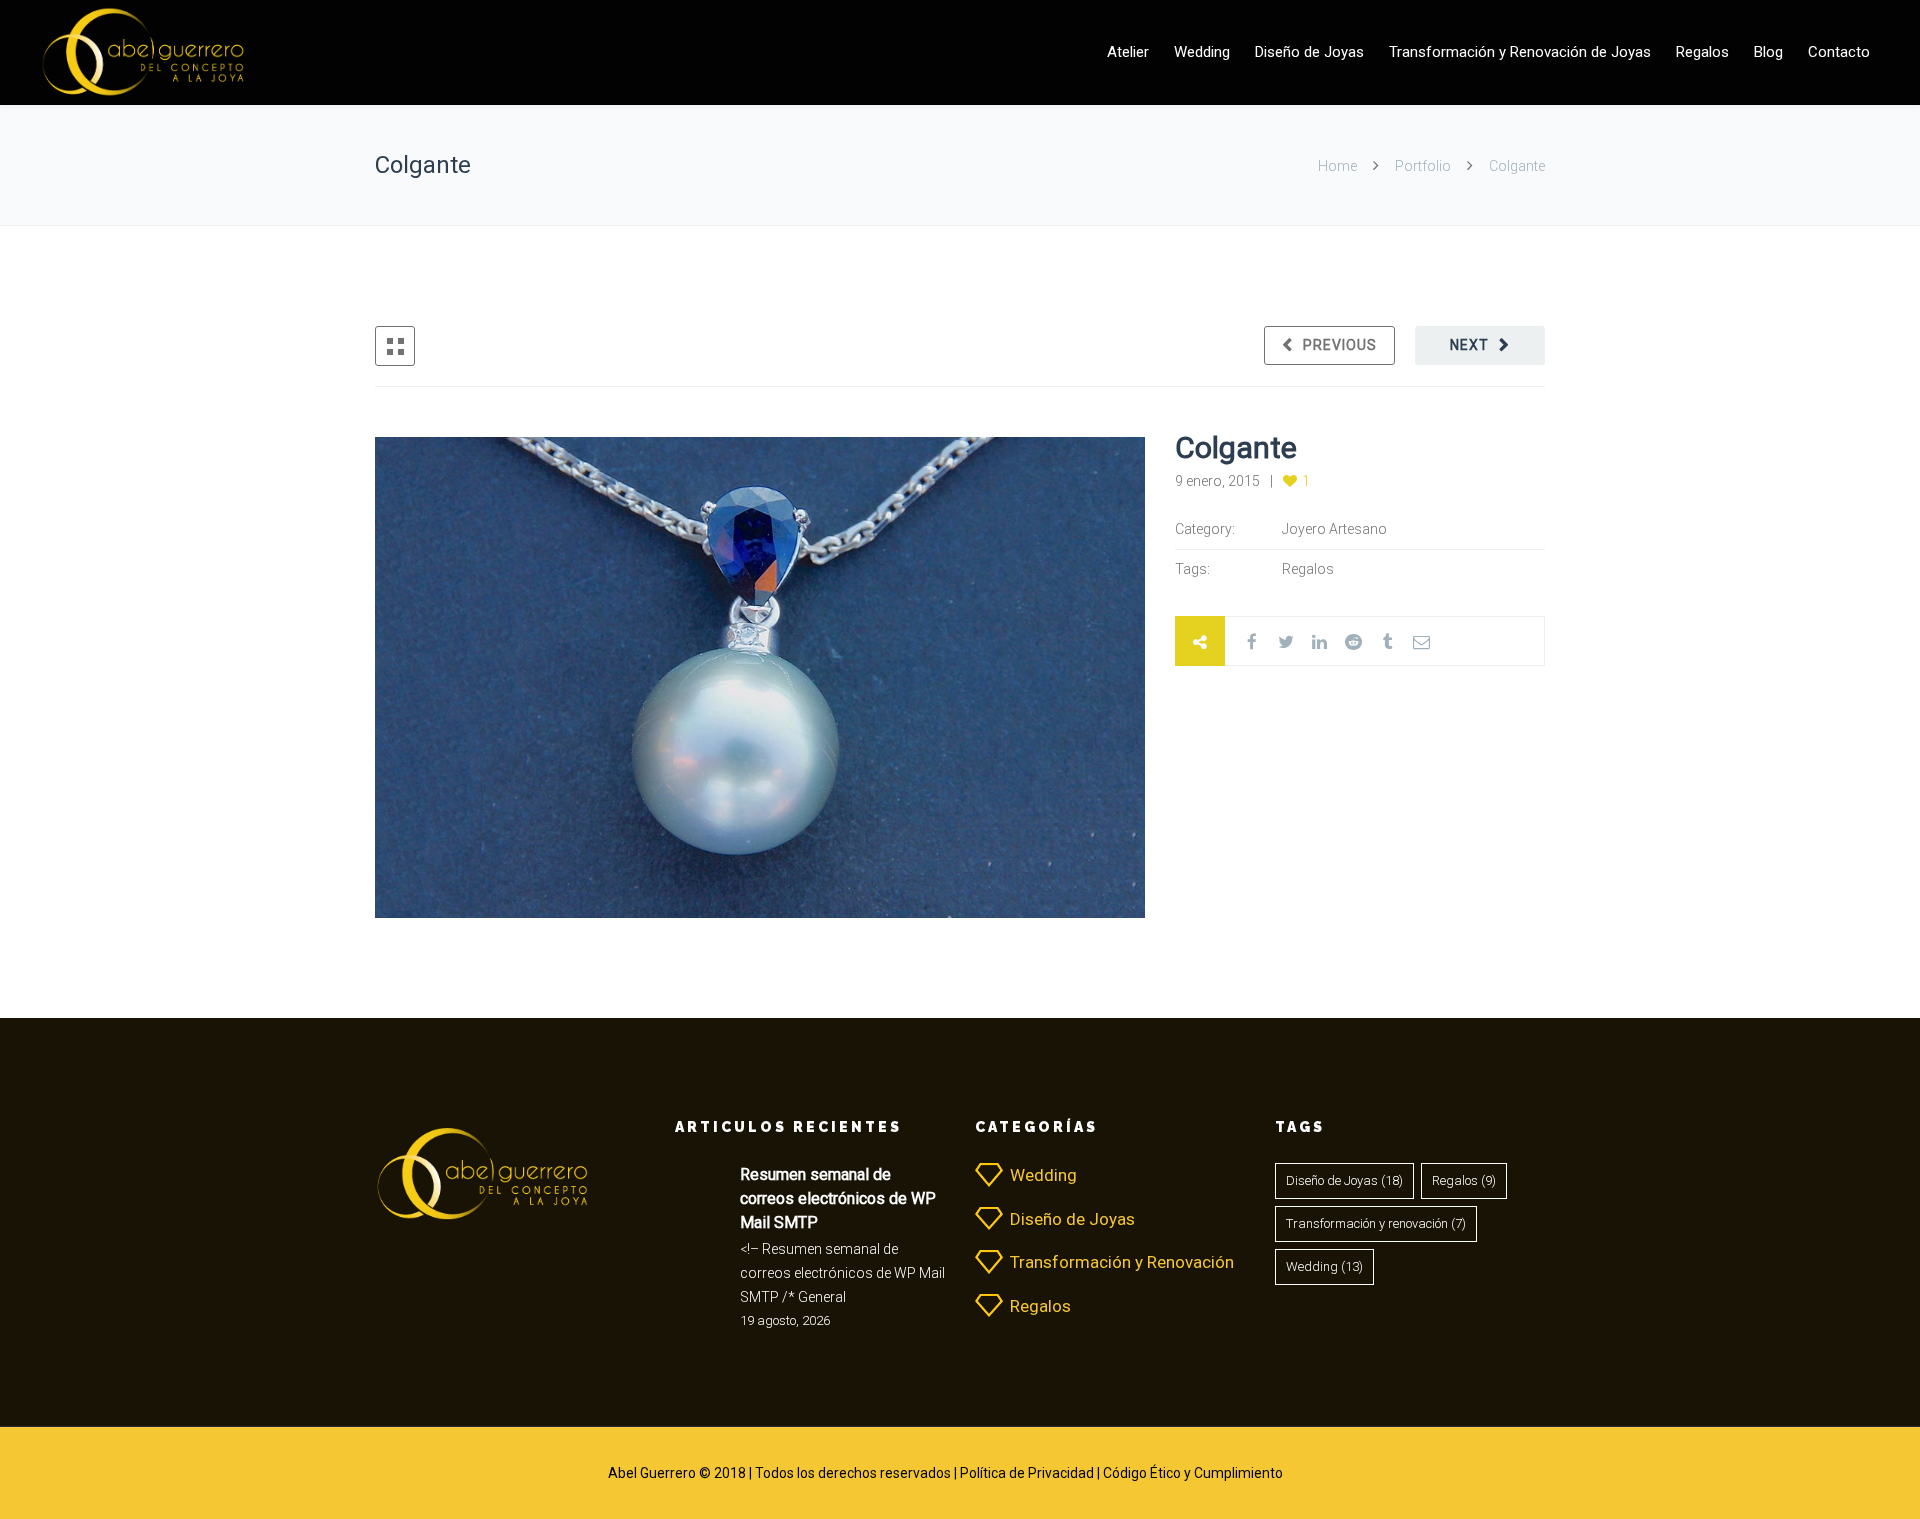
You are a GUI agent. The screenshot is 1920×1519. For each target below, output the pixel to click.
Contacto (1839, 52)
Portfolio (1423, 166)
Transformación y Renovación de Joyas (1520, 52)
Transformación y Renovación (1122, 1262)
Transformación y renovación (1376, 1223)
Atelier (1128, 52)
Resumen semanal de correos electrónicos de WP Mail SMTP (838, 1198)
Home (1339, 166)
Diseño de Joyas (1309, 52)
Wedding (1202, 52)
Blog (1768, 52)
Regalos (1702, 52)
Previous (1340, 345)
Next (1469, 345)
